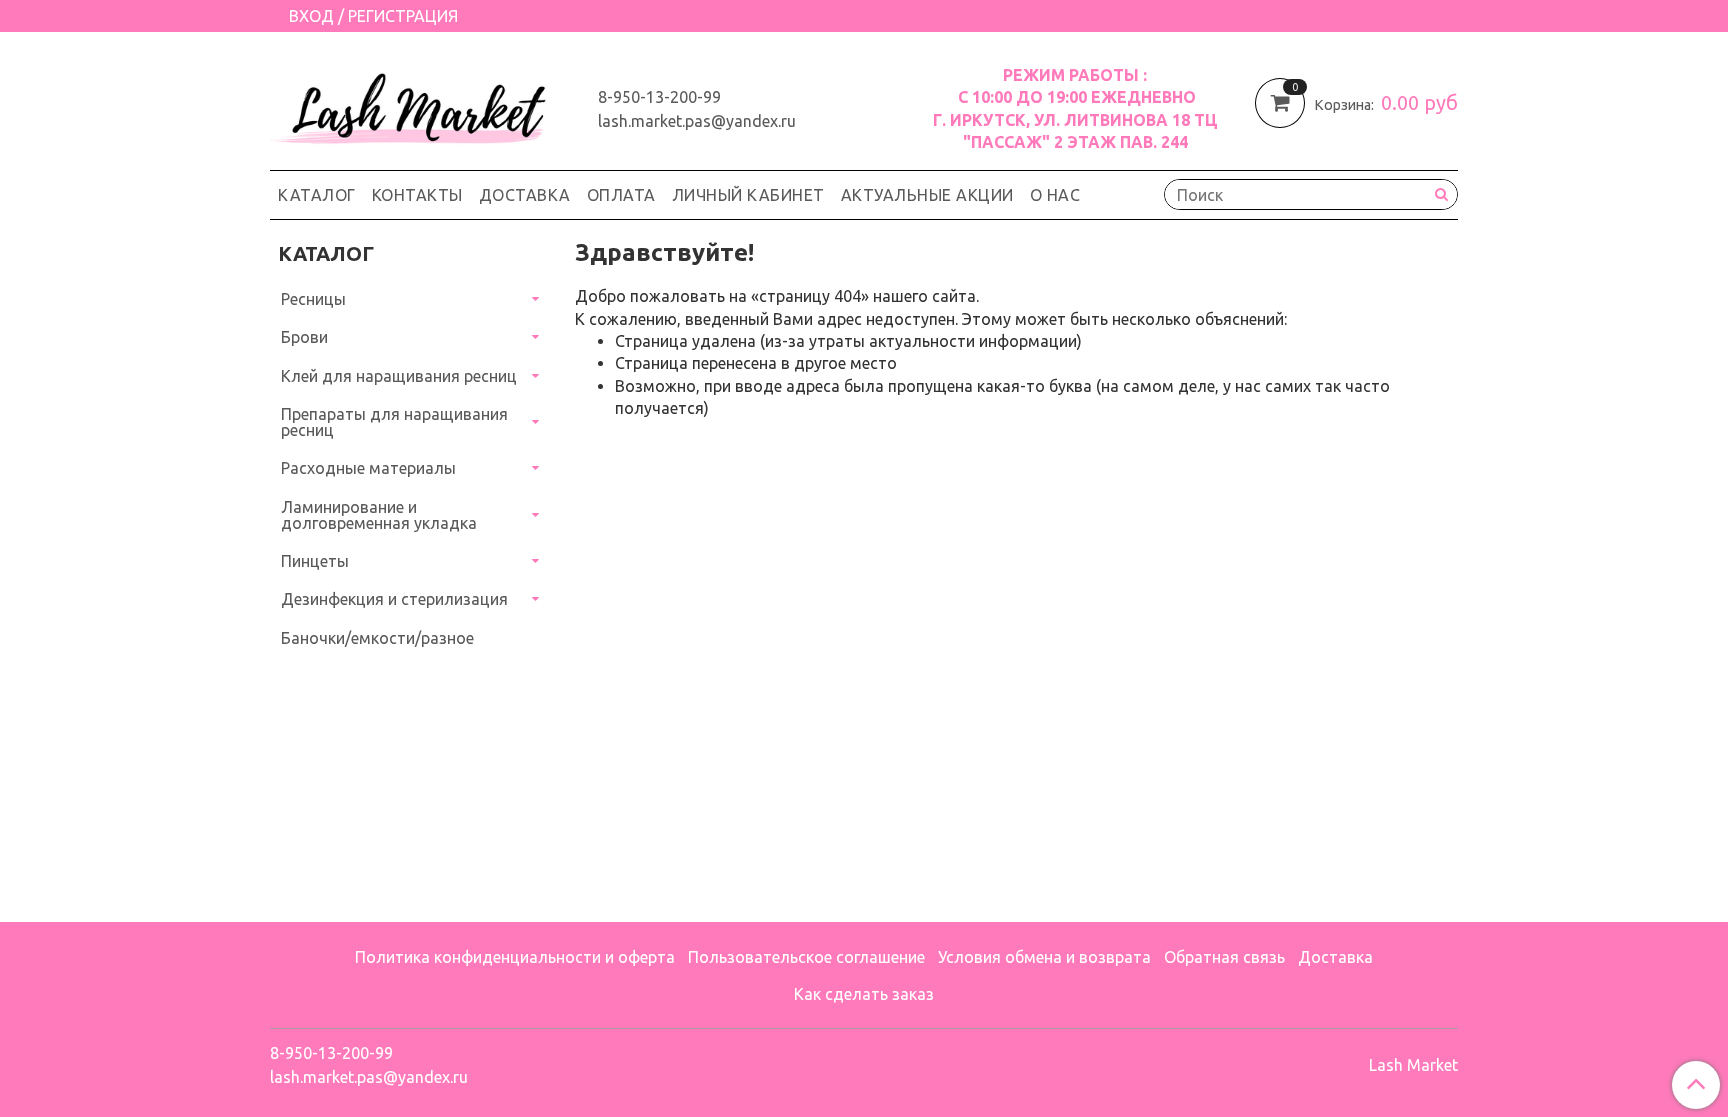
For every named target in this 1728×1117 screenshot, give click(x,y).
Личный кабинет (748, 195)
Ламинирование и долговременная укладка (379, 515)
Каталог (317, 195)
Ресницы (313, 299)
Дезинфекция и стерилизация (394, 599)
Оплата (621, 195)
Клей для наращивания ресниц (399, 376)
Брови (304, 337)
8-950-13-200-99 (659, 97)
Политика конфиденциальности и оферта (515, 957)
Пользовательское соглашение (806, 957)
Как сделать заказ (864, 994)
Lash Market (1413, 1065)
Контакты (417, 195)
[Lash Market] (418, 104)
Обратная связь (1224, 957)
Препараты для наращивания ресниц (394, 422)
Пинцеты (315, 561)
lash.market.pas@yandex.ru (697, 121)
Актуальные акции (927, 195)
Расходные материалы (368, 468)
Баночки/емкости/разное (377, 638)
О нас (1055, 195)
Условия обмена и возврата (1044, 957)
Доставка (525, 195)
